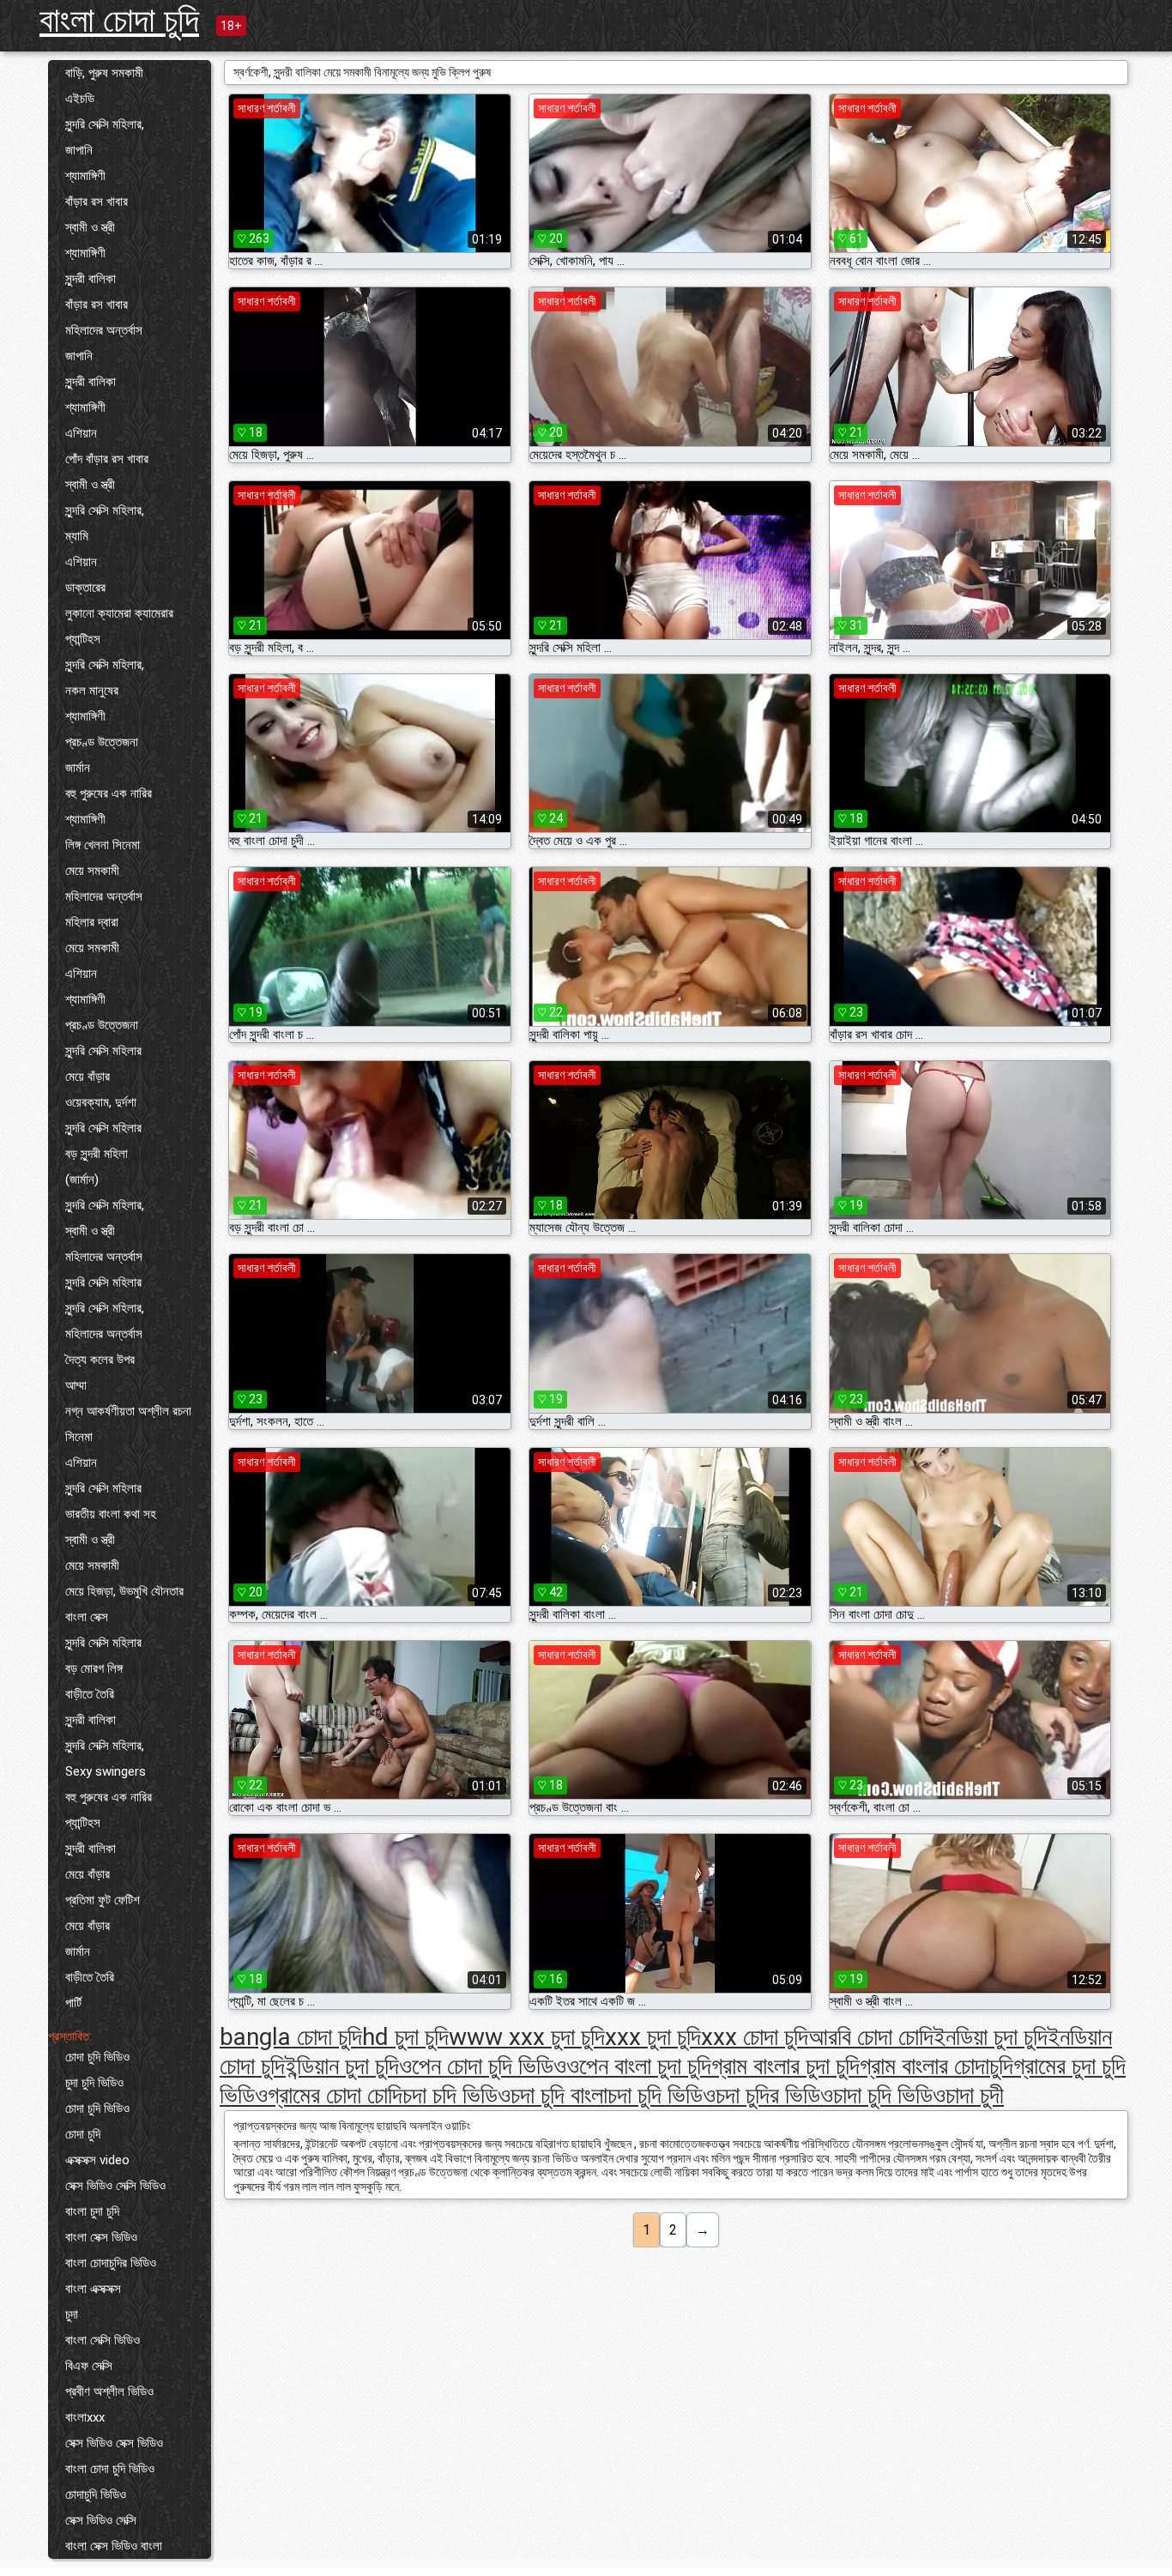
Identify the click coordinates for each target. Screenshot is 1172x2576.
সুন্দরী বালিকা (91, 279)
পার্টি (73, 2003)
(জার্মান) (82, 1179)
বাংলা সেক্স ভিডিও (101, 2237)
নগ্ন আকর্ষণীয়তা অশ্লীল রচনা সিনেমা (128, 1424)
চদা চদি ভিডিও (456, 2095)
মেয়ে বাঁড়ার (88, 1077)
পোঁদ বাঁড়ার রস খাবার (107, 459)
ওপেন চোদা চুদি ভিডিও (483, 2066)
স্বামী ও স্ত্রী (90, 227)
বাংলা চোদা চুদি (119, 20)
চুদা (72, 2314)
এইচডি (80, 99)
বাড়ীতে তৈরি (90, 1694)
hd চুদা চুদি (405, 2037)
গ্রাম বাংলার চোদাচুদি (936, 2066)
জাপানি (79, 150)
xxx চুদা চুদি (653, 2037)
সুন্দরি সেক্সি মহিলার (103, 1051)
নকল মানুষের (92, 691)
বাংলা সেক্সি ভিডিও (103, 2340)
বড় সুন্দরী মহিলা (97, 1154)
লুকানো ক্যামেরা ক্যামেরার (119, 613)
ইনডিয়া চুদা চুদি (991, 2037)
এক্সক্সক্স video (97, 2160)
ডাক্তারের (85, 588)
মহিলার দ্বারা (92, 922)
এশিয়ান (81, 433)
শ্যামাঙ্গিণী (85, 176)
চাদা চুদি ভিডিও (889, 2095)
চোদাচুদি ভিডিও (96, 2495)
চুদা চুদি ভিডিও (94, 2083)
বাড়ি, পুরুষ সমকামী (104, 73)
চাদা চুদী (975, 2095)
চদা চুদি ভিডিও (662, 2095)
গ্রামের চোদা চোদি (335, 2095)
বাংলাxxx (85, 2417)
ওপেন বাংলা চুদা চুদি (639, 2066)
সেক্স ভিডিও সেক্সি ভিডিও (115, 2186)
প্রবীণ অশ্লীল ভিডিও (109, 2392)
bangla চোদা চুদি (291, 2037)
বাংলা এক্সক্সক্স (93, 2289)
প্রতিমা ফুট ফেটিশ (103, 1900)
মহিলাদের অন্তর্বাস (104, 330)
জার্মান (78, 768)
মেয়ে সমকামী (92, 871)
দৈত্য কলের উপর (100, 1360)
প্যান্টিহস (83, 639)
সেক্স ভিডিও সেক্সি (101, 2520)
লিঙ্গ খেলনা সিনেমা (103, 845)
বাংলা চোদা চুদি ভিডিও (110, 2469)
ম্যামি (77, 536)
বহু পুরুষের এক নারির (109, 793)
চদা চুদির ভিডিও (774, 2095)
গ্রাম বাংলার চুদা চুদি (785, 2066)
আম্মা (76, 1385)
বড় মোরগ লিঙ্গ (94, 1668)
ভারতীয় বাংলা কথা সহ (111, 1514)
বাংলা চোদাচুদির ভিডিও (111, 2263)
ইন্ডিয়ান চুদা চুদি (342, 2066)
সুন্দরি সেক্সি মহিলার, (105, 124)
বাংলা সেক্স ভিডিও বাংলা (114, 2546)
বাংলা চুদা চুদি (92, 2211)
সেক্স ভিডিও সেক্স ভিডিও (114, 2443)
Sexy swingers (106, 1771)
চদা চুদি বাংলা (559, 2095)
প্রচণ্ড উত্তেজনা (102, 742)
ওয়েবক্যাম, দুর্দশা (101, 1102)
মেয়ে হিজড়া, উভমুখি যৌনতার (124, 1591)
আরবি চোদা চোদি (871, 2037)
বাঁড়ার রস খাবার (97, 202)
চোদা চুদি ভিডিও (97, 2057)
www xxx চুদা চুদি (527, 2037)
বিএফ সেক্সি (89, 2366)
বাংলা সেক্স (87, 1617)
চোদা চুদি (83, 2134)
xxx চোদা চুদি (755, 2037)
